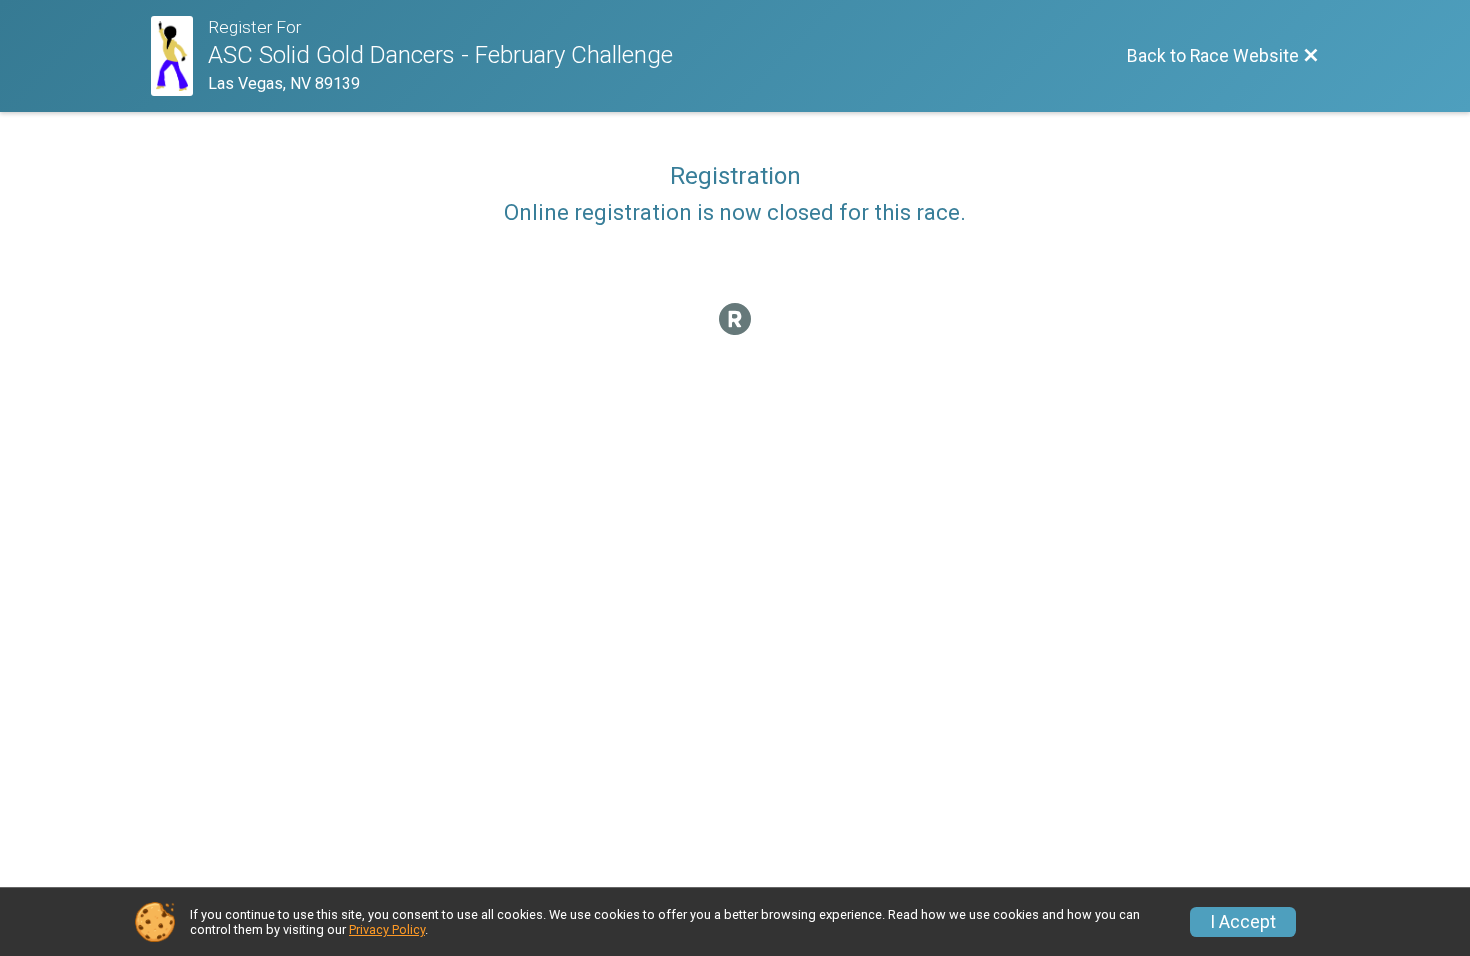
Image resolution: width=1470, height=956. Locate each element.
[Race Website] (179, 56)
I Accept (1243, 922)
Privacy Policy (387, 929)
